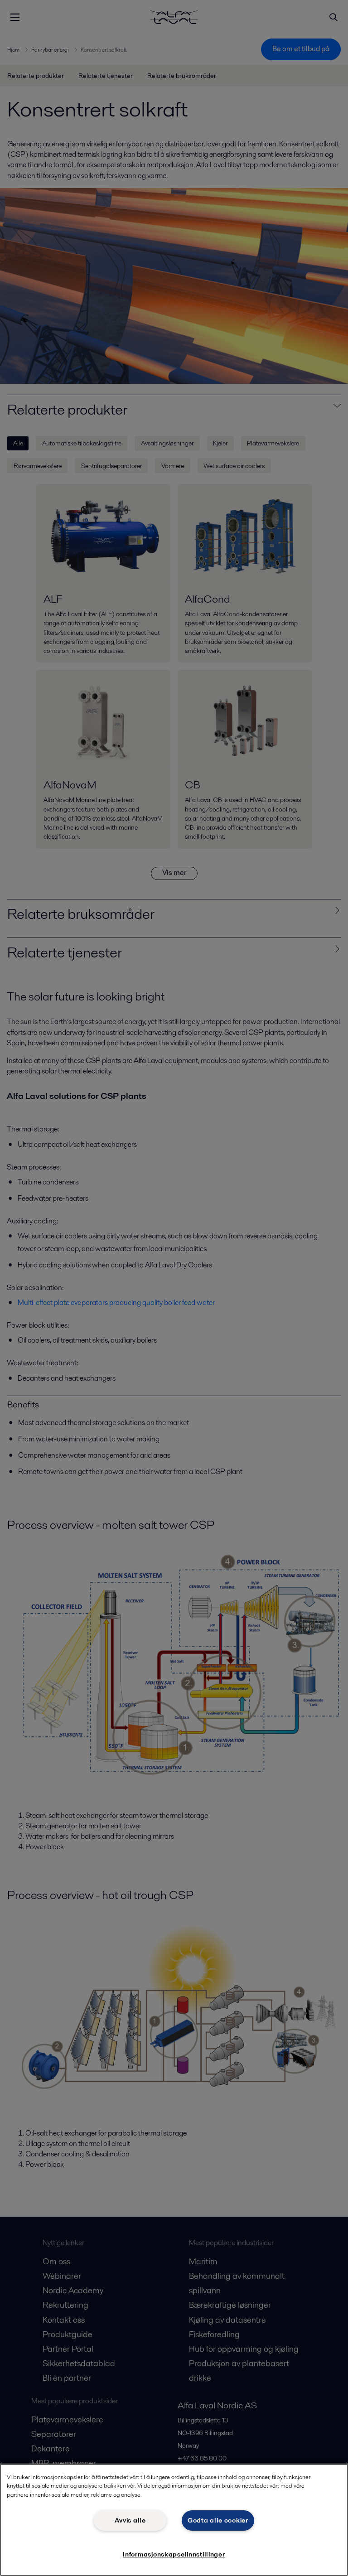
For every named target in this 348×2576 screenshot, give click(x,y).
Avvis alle (130, 2520)
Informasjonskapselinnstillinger (174, 2554)
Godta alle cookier (218, 2520)
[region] (174, 2520)
